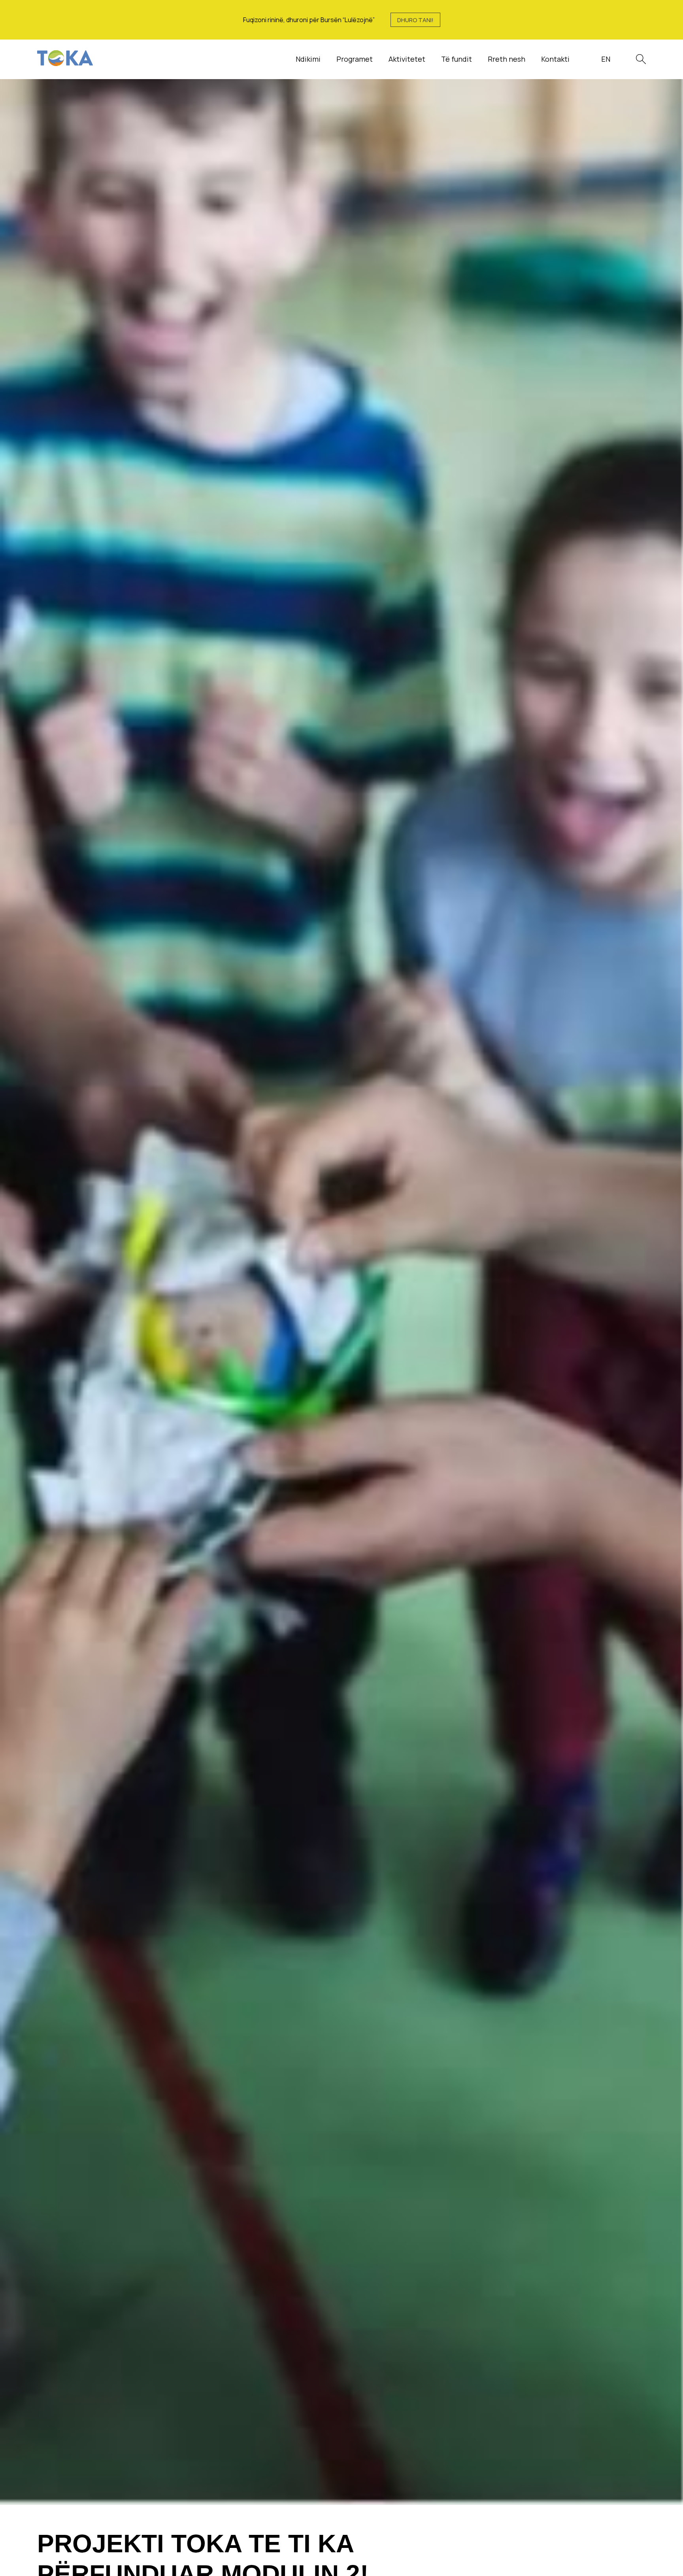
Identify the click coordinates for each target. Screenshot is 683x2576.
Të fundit (457, 59)
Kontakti (555, 59)
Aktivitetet (407, 59)
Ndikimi (308, 59)
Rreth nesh (507, 59)
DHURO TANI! (415, 20)
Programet (355, 59)
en (606, 59)
